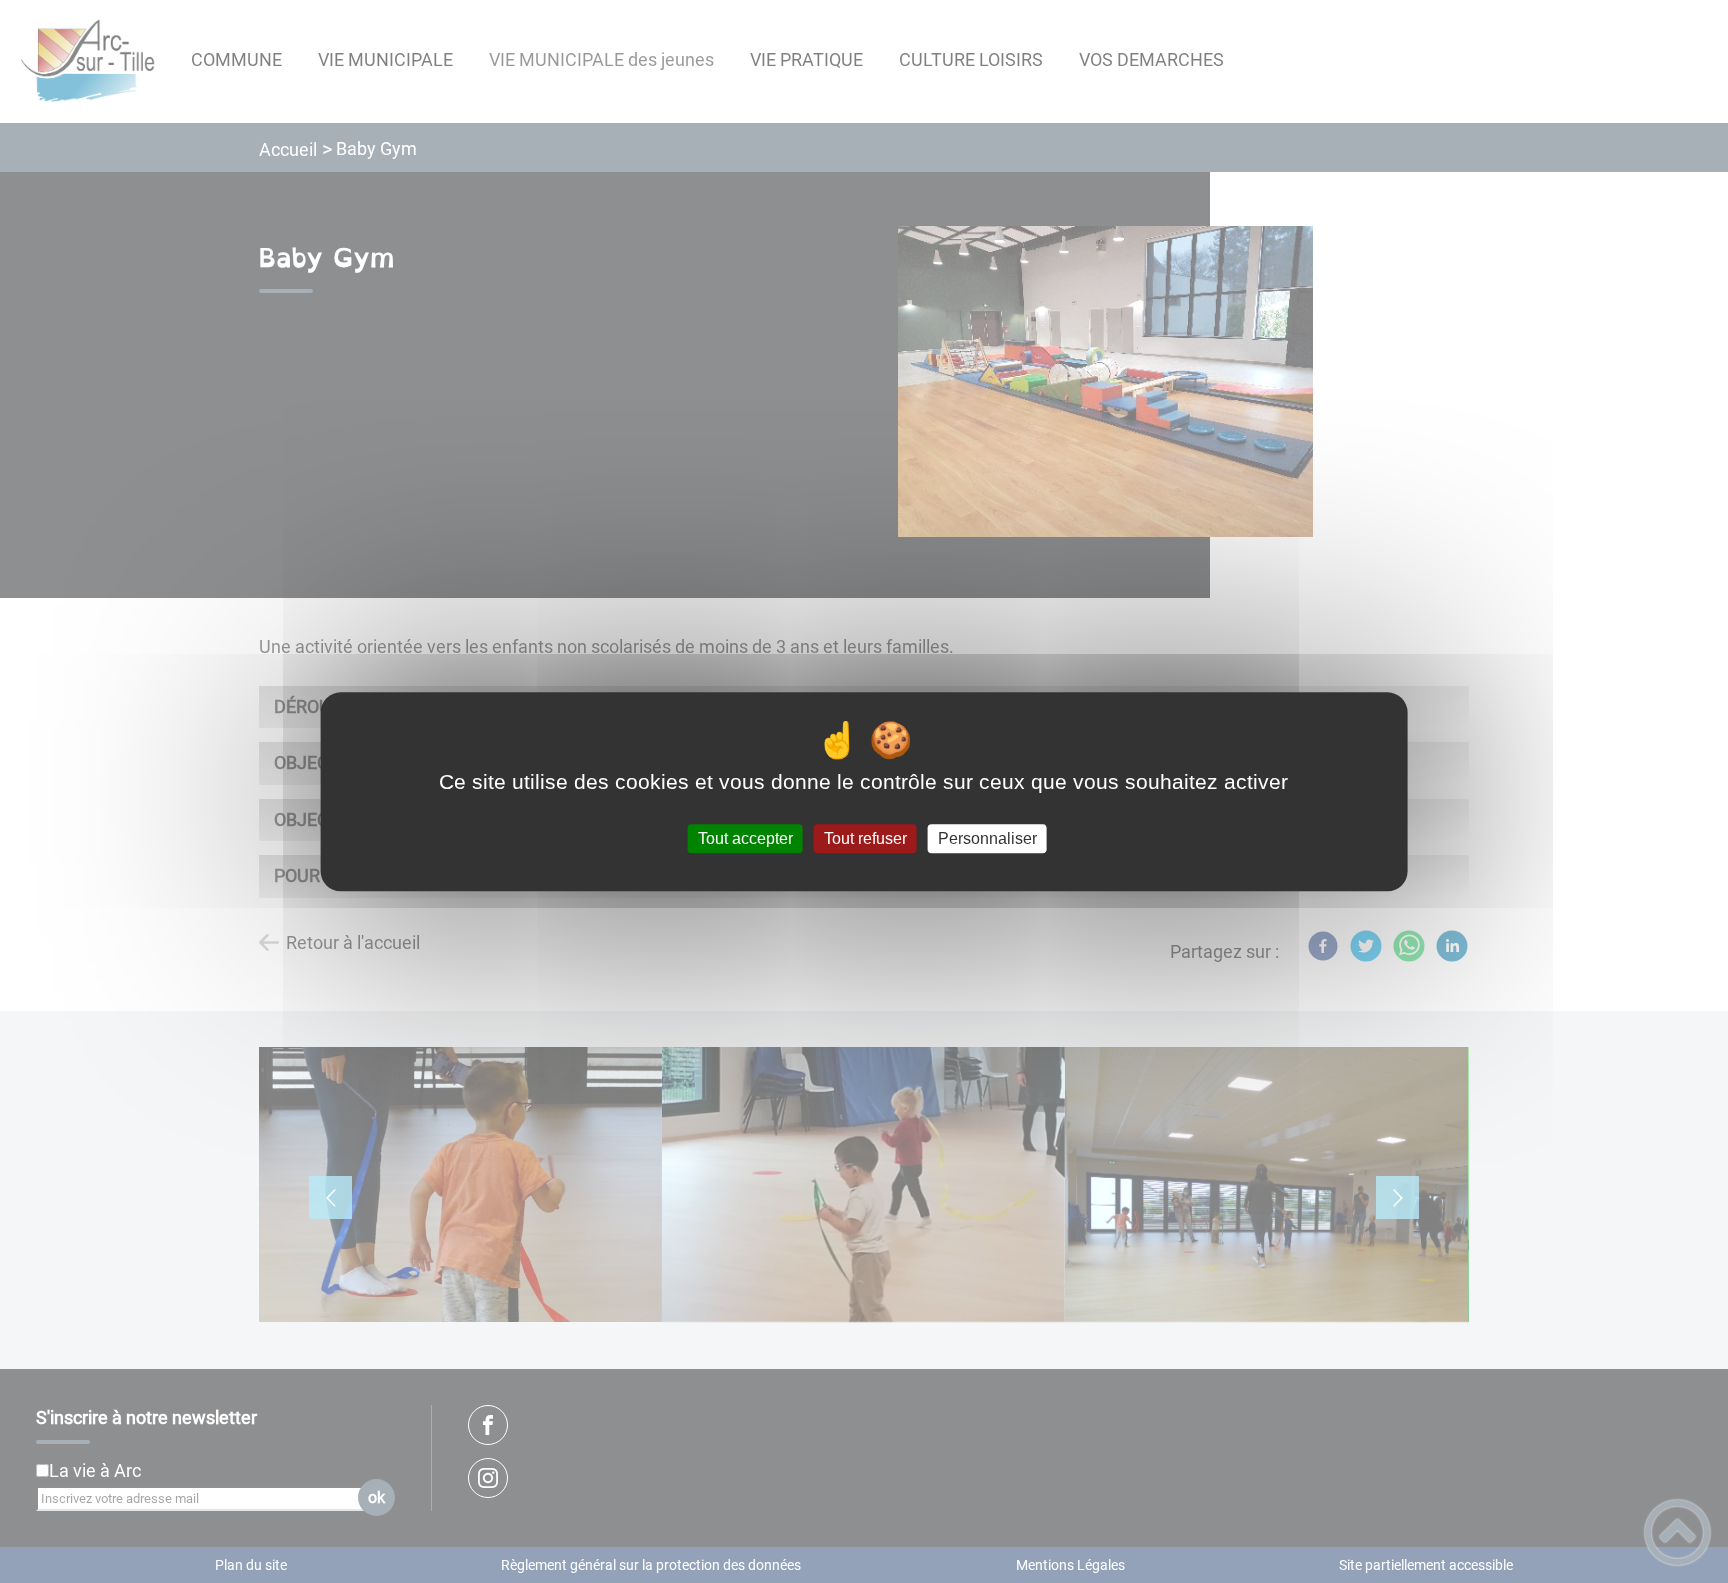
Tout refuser (865, 838)
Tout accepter (745, 838)
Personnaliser (987, 838)
